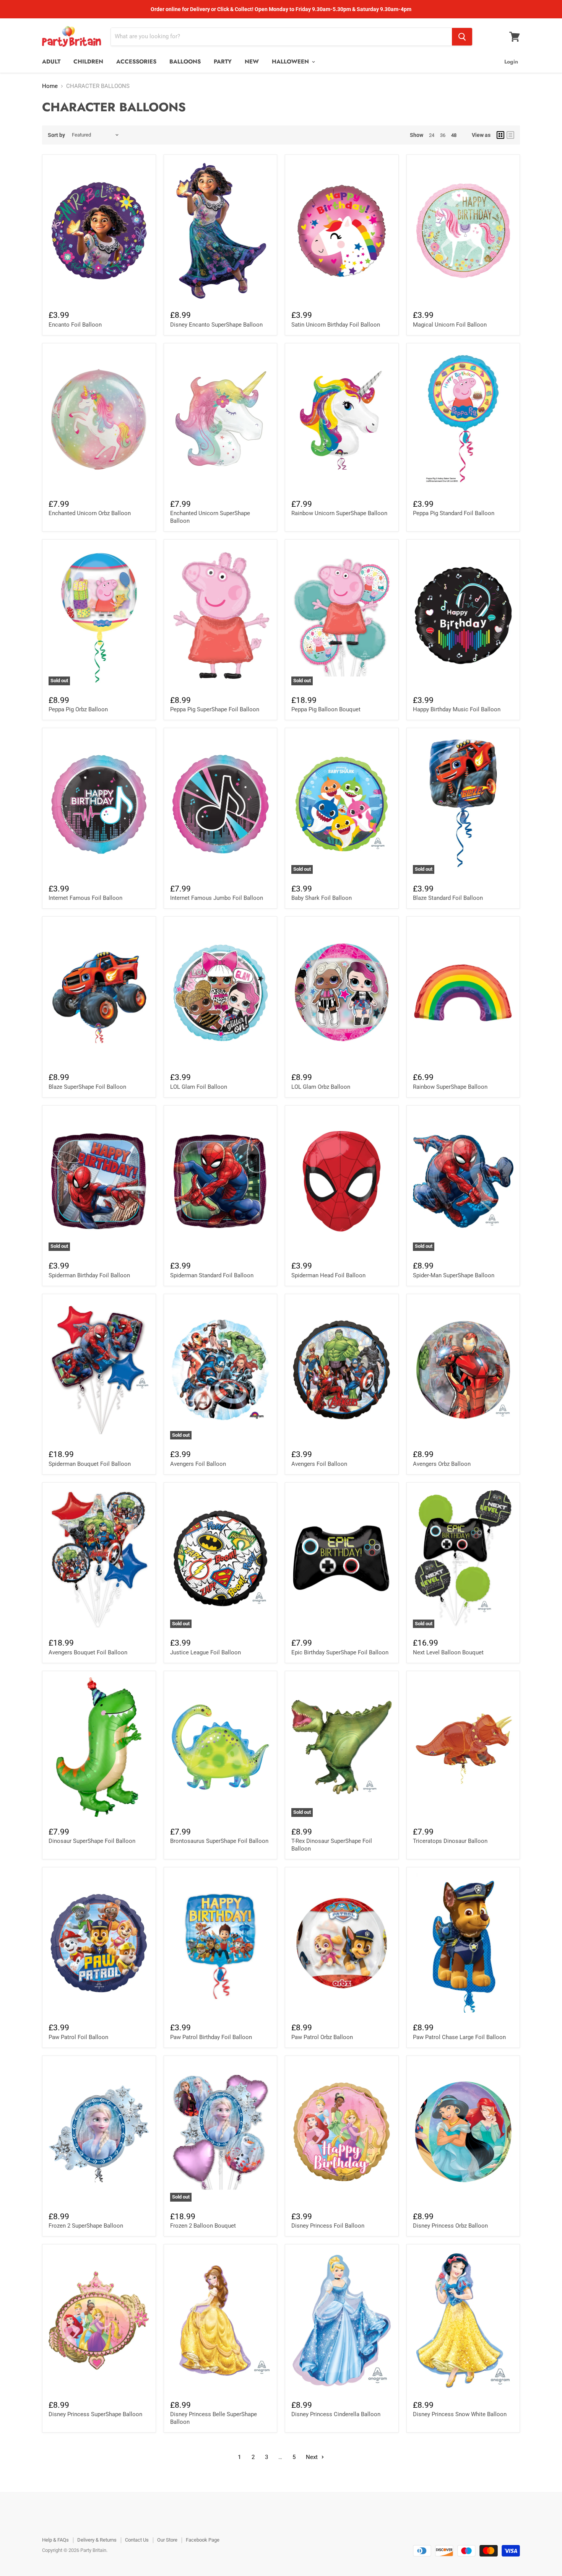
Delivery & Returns (97, 2540)
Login (511, 62)
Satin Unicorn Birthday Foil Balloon (336, 325)
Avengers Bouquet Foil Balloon (88, 1652)
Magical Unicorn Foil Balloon (450, 325)
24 (432, 135)
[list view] (510, 135)
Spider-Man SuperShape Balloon (454, 1275)
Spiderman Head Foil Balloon (328, 1275)
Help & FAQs (55, 2540)
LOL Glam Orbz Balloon (321, 1087)
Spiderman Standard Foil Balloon (212, 1275)
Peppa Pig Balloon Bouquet (326, 709)
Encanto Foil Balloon (75, 325)
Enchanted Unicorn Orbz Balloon (90, 513)
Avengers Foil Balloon (198, 1464)
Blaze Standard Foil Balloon (448, 898)
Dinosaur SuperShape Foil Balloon (92, 1841)
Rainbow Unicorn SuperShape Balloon (339, 513)
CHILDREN (88, 62)
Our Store (167, 2540)
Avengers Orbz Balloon (442, 1464)
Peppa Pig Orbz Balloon (78, 709)
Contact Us (137, 2540)
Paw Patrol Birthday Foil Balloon (211, 2037)
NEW (252, 62)
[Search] (462, 37)
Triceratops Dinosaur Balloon (450, 1841)
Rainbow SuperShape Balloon (450, 1087)
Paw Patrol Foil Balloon (78, 2037)
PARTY (223, 62)
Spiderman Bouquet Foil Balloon (90, 1464)
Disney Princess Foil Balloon (328, 2226)
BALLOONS (185, 62)
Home (50, 86)
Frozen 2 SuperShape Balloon (86, 2226)
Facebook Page (203, 2540)
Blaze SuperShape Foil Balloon (87, 1087)
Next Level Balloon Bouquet (448, 1652)
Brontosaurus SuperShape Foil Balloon (219, 1841)
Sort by (56, 135)
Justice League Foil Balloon (205, 1652)
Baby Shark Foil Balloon (322, 898)
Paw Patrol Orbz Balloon (322, 2037)
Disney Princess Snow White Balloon (460, 2414)
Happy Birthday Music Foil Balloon (457, 709)
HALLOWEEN (291, 62)
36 (443, 135)
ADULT (51, 62)
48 (454, 135)
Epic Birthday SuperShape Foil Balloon (340, 1652)
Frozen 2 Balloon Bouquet (203, 2226)
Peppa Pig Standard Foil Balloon (454, 513)
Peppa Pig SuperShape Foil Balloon (215, 709)
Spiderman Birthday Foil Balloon (89, 1275)
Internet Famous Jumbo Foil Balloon (217, 898)
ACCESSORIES (136, 62)
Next (313, 2457)
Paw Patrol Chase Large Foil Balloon (459, 2037)
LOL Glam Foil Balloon (199, 1087)
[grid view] (500, 135)
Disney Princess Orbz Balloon (450, 2226)
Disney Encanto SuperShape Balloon (216, 325)
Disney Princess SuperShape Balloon (95, 2414)
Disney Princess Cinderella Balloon (336, 2414)
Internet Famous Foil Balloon (85, 898)
